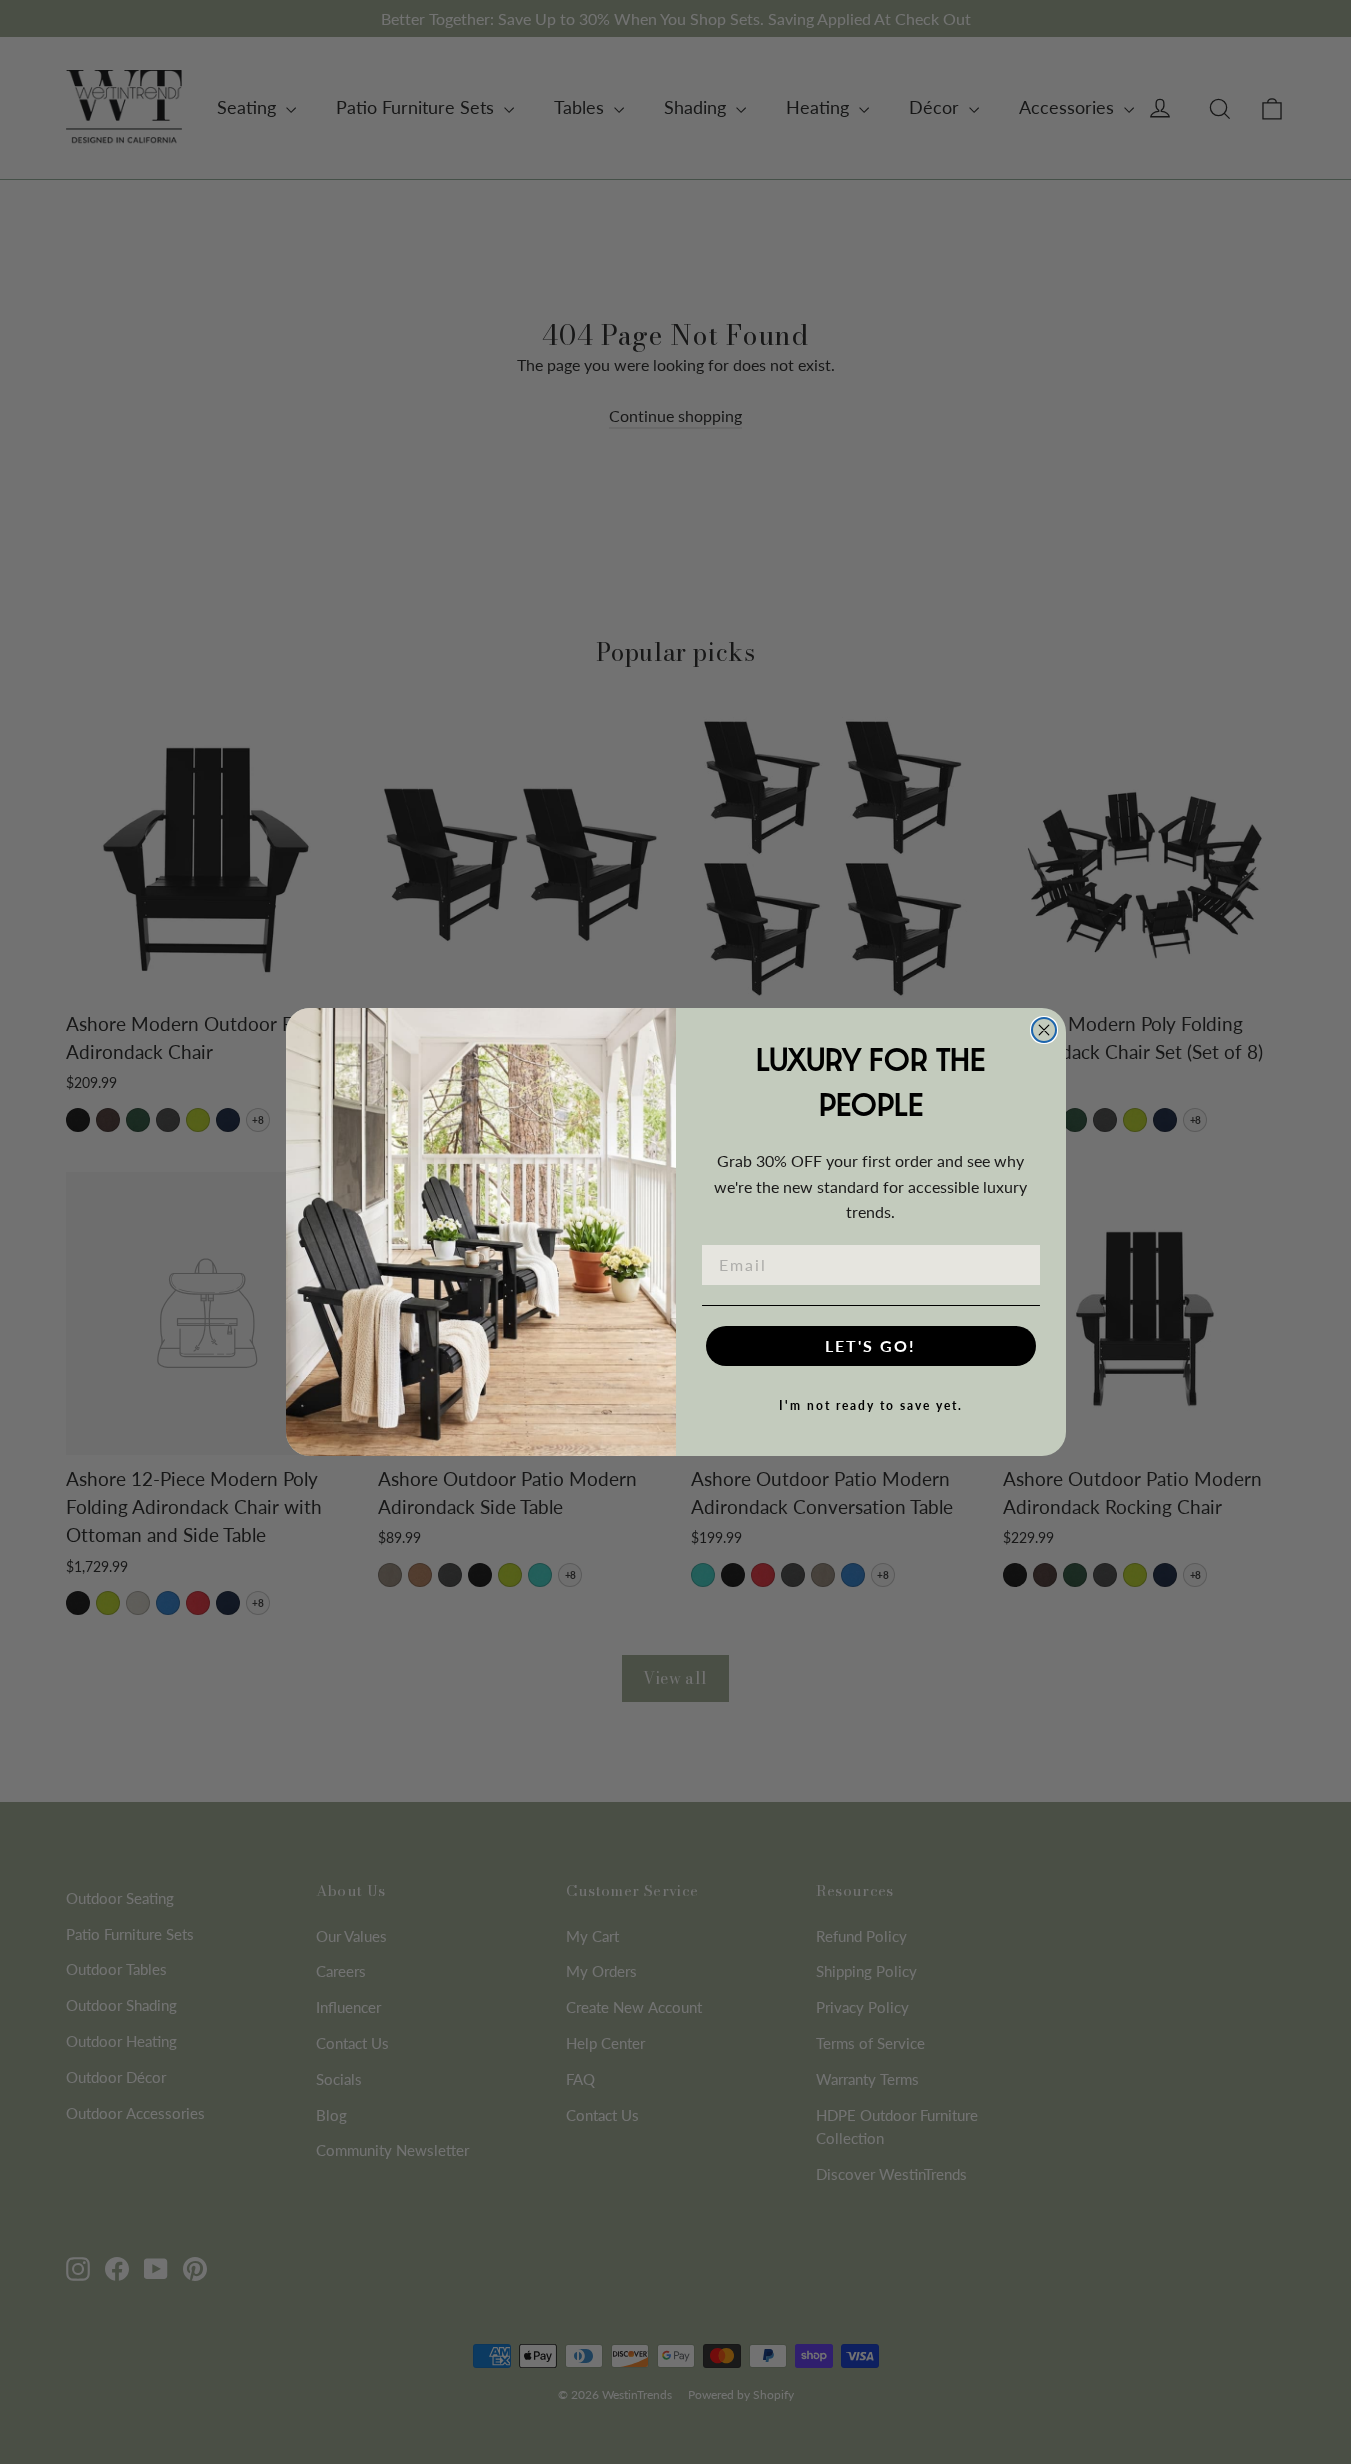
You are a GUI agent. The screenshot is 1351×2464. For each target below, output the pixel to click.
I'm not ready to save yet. (871, 1405)
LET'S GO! (870, 1345)
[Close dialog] (1044, 1030)
